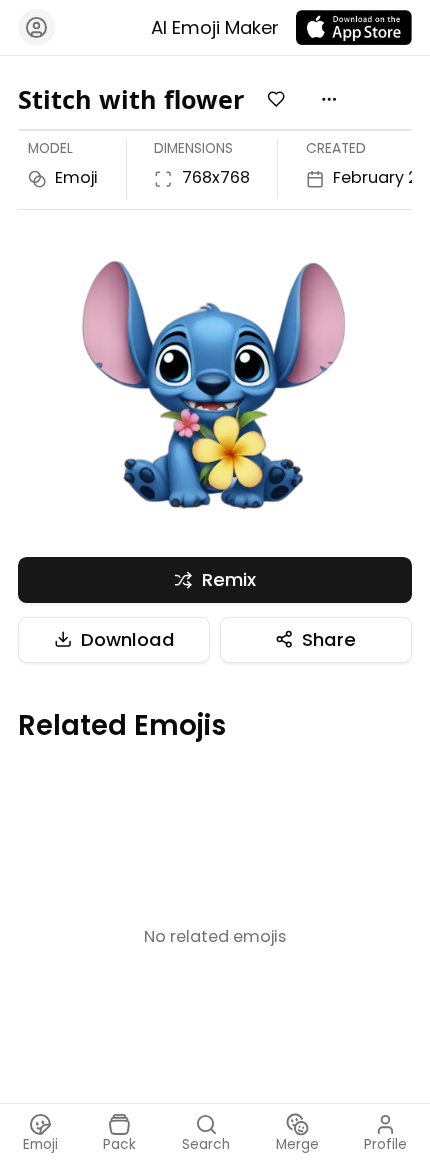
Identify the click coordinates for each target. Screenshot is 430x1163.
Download (128, 639)
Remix (229, 579)
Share (329, 639)
